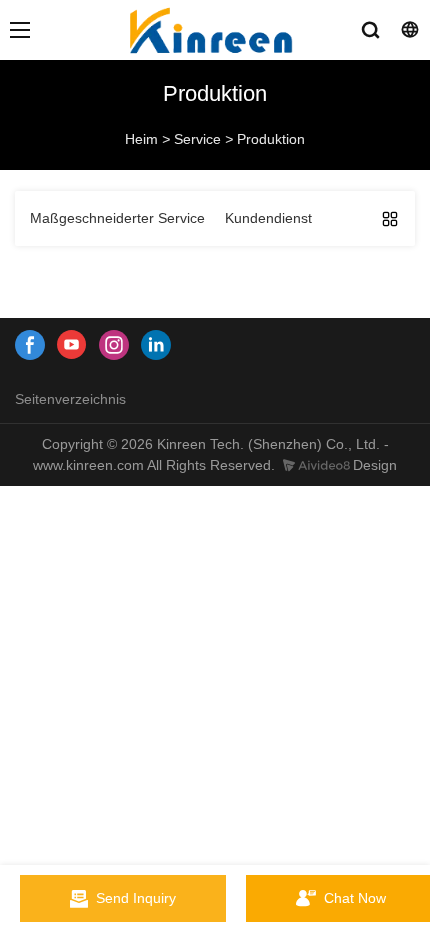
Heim (141, 139)
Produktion (271, 139)
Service (197, 139)
